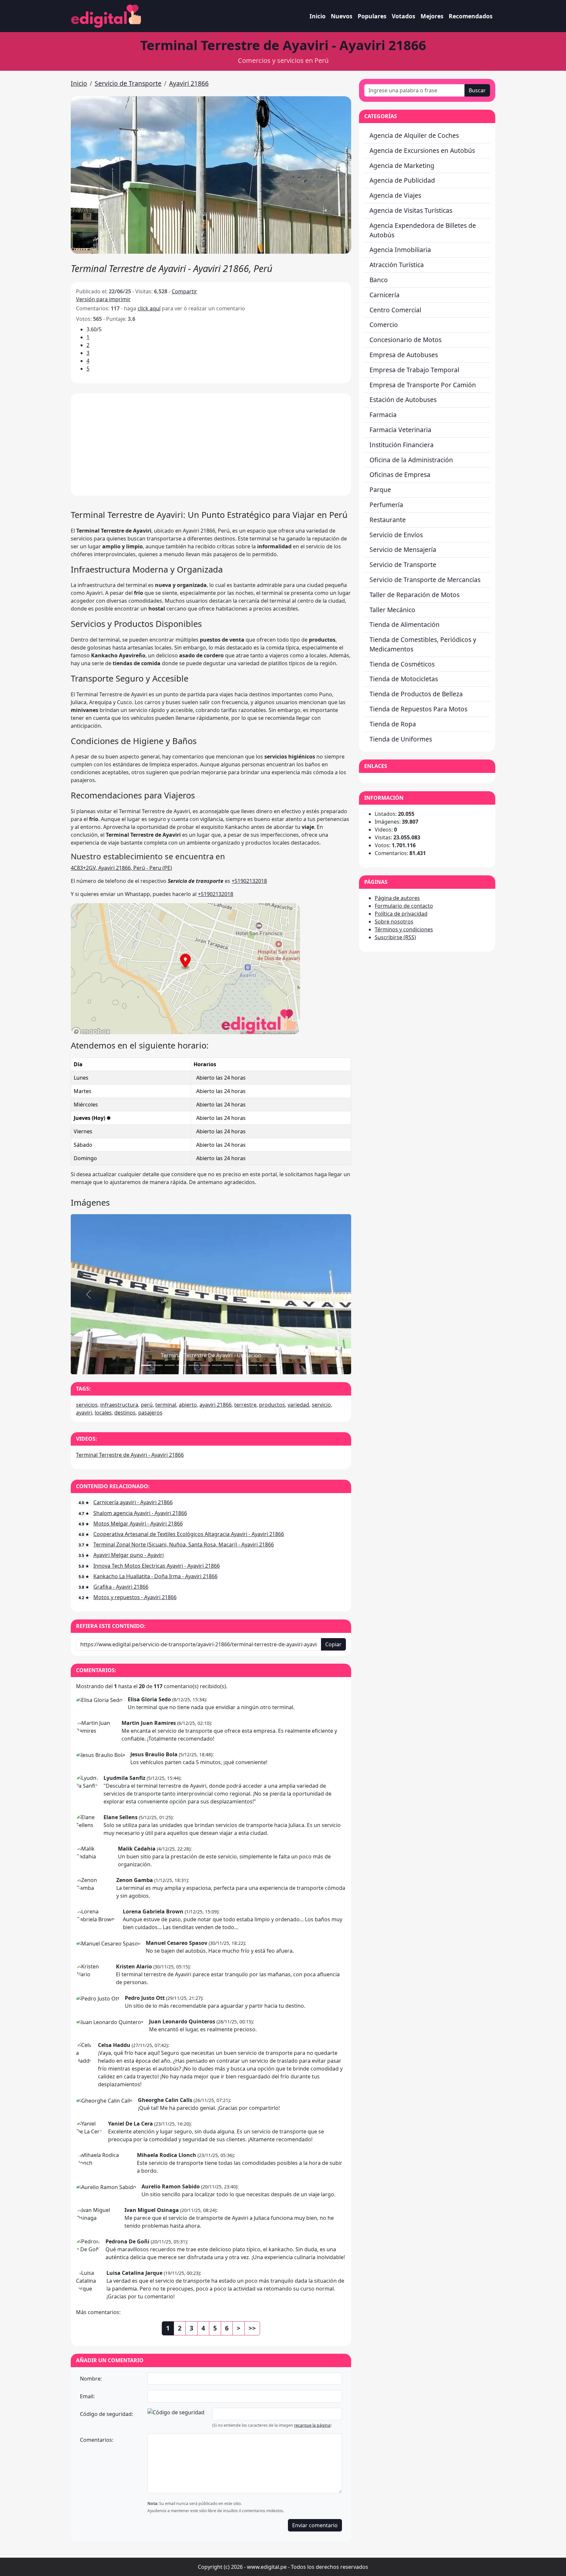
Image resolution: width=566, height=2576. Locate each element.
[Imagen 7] (229, 1365)
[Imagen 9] (252, 1365)
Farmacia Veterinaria (400, 430)
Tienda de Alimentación (405, 624)
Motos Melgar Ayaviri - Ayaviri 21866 (138, 1524)
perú (147, 1405)
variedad (298, 1405)
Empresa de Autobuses (404, 355)
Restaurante (388, 520)
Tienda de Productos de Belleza (416, 694)
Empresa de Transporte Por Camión (423, 385)
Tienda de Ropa (393, 724)
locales (103, 1413)
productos (272, 1405)
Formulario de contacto (404, 906)
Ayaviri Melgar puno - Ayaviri (129, 1555)
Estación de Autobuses (403, 400)
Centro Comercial (395, 310)
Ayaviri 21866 (189, 83)
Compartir (184, 291)
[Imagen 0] (146, 1365)
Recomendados (471, 16)
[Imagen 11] (276, 1365)
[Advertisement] (211, 445)
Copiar (333, 1644)
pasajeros (150, 1413)
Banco (379, 280)
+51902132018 (249, 881)
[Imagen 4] (193, 1365)
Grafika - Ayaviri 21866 (121, 1587)
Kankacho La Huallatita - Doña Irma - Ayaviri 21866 (155, 1576)
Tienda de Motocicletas (404, 679)
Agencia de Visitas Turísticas (411, 210)
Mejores (432, 16)
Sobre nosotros (394, 922)
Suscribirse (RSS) (395, 937)
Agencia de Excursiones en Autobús (422, 150)
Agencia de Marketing (402, 165)
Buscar (477, 90)
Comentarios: (97, 2440)
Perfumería (386, 505)
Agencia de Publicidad (402, 180)
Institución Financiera (402, 445)
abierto (188, 1405)
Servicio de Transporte (128, 83)
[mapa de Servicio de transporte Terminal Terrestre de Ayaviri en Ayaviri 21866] (185, 968)
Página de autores (397, 898)
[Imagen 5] (205, 1365)
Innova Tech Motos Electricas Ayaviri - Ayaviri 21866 (157, 1566)
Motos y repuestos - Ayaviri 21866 (135, 1597)
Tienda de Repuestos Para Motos (418, 709)
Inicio (318, 16)
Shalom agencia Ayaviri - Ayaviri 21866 (140, 1513)
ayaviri (84, 1413)
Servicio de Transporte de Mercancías (425, 580)
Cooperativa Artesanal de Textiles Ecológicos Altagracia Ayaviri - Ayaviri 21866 (189, 1534)
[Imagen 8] (240, 1365)
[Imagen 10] (264, 1365)
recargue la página (312, 2425)
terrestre (245, 1405)
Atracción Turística (397, 265)
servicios (87, 1405)
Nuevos (342, 16)
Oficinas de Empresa (400, 475)
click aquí (149, 308)
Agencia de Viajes (395, 195)
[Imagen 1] (158, 1365)
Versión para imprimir (103, 299)
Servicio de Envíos (396, 535)
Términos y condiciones (404, 929)
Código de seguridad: (106, 2414)
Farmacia (383, 415)
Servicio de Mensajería (403, 549)
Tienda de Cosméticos (402, 664)
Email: (87, 2396)
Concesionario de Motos (406, 340)
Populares (372, 16)
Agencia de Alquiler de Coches (414, 135)
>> (252, 2328)
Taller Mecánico (392, 610)
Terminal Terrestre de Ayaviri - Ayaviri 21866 (130, 1455)
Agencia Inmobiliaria (400, 250)
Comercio (384, 325)
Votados (404, 16)
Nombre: (91, 2379)
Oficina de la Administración (411, 460)
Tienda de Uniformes (401, 739)
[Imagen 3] (181, 1365)
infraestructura (119, 1405)
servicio (321, 1405)
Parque (380, 490)
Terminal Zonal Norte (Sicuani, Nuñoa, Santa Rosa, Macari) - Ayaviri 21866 (184, 1544)
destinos (125, 1413)
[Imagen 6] (217, 1365)
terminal (166, 1405)
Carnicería (385, 295)
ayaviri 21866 (216, 1405)
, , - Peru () (121, 868)
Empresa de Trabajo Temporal (414, 370)
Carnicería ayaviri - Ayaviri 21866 (133, 1502)
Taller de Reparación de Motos (415, 595)
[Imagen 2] (170, 1365)
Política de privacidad (401, 914)
